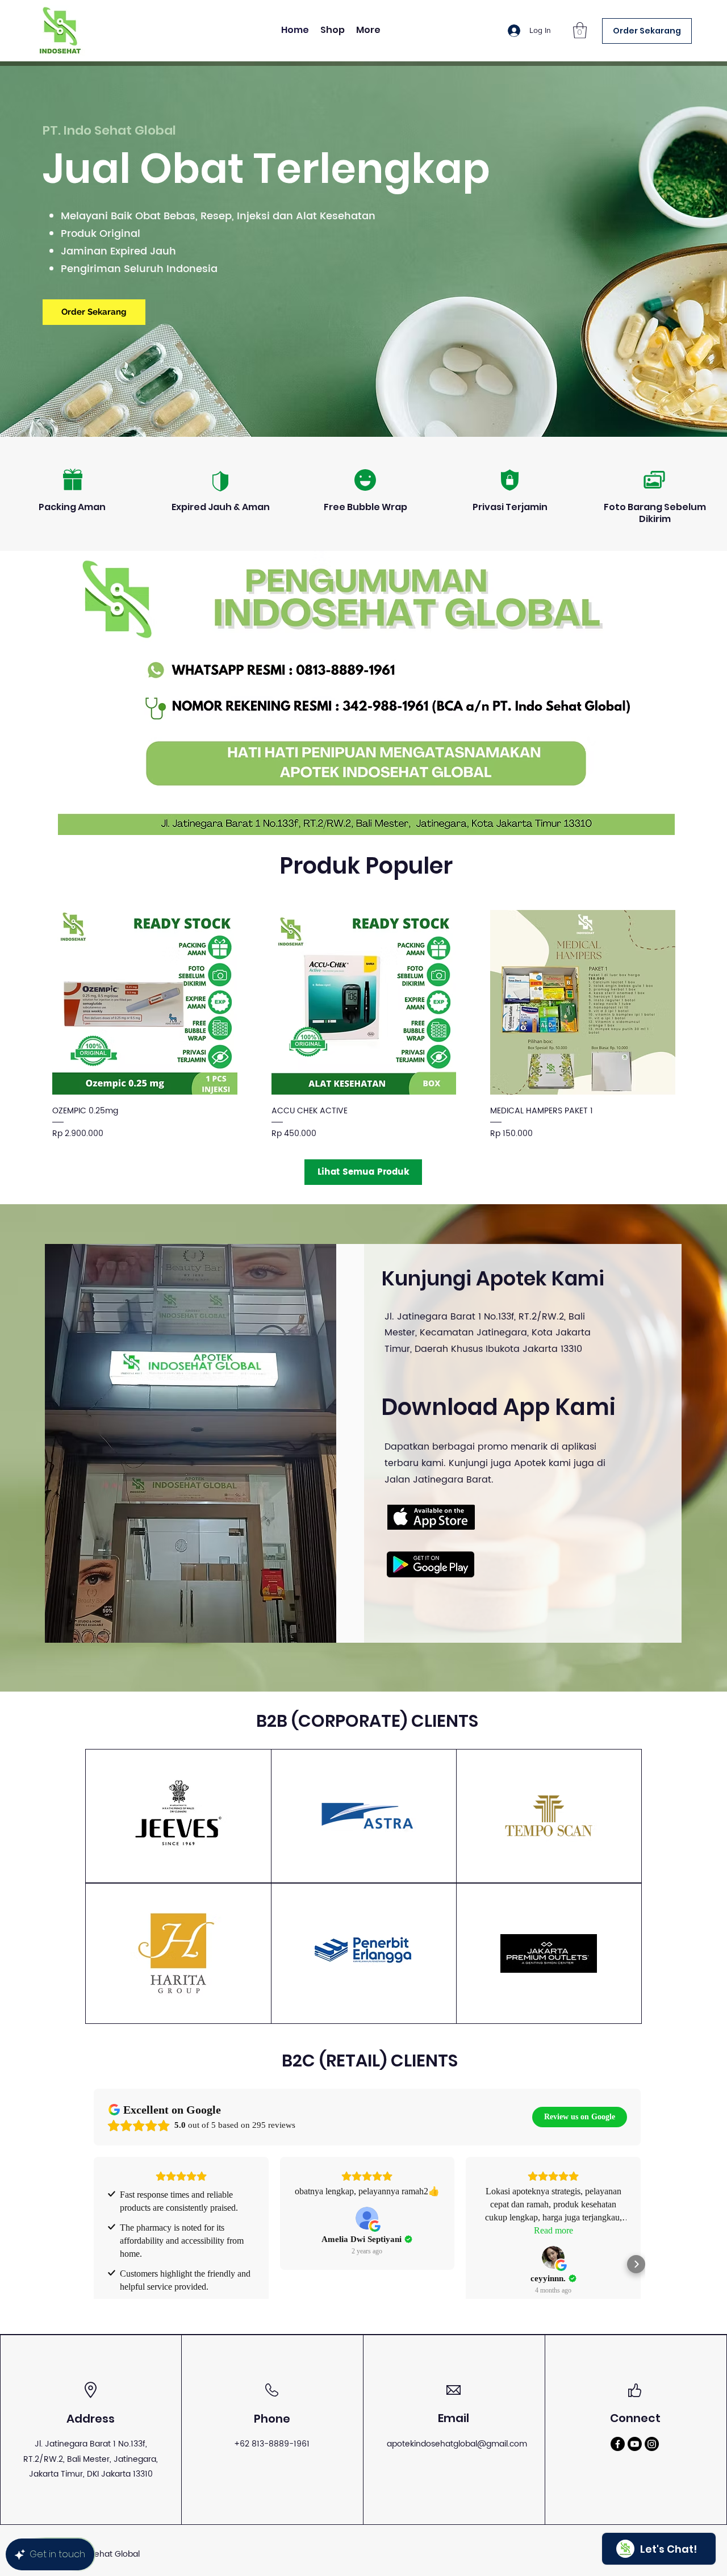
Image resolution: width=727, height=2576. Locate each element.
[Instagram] (652, 2444)
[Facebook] (618, 2444)
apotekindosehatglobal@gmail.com (457, 2444)
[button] (580, 30)
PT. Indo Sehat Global (109, 130)
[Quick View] (145, 1003)
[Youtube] (635, 2444)
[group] (364, 1025)
